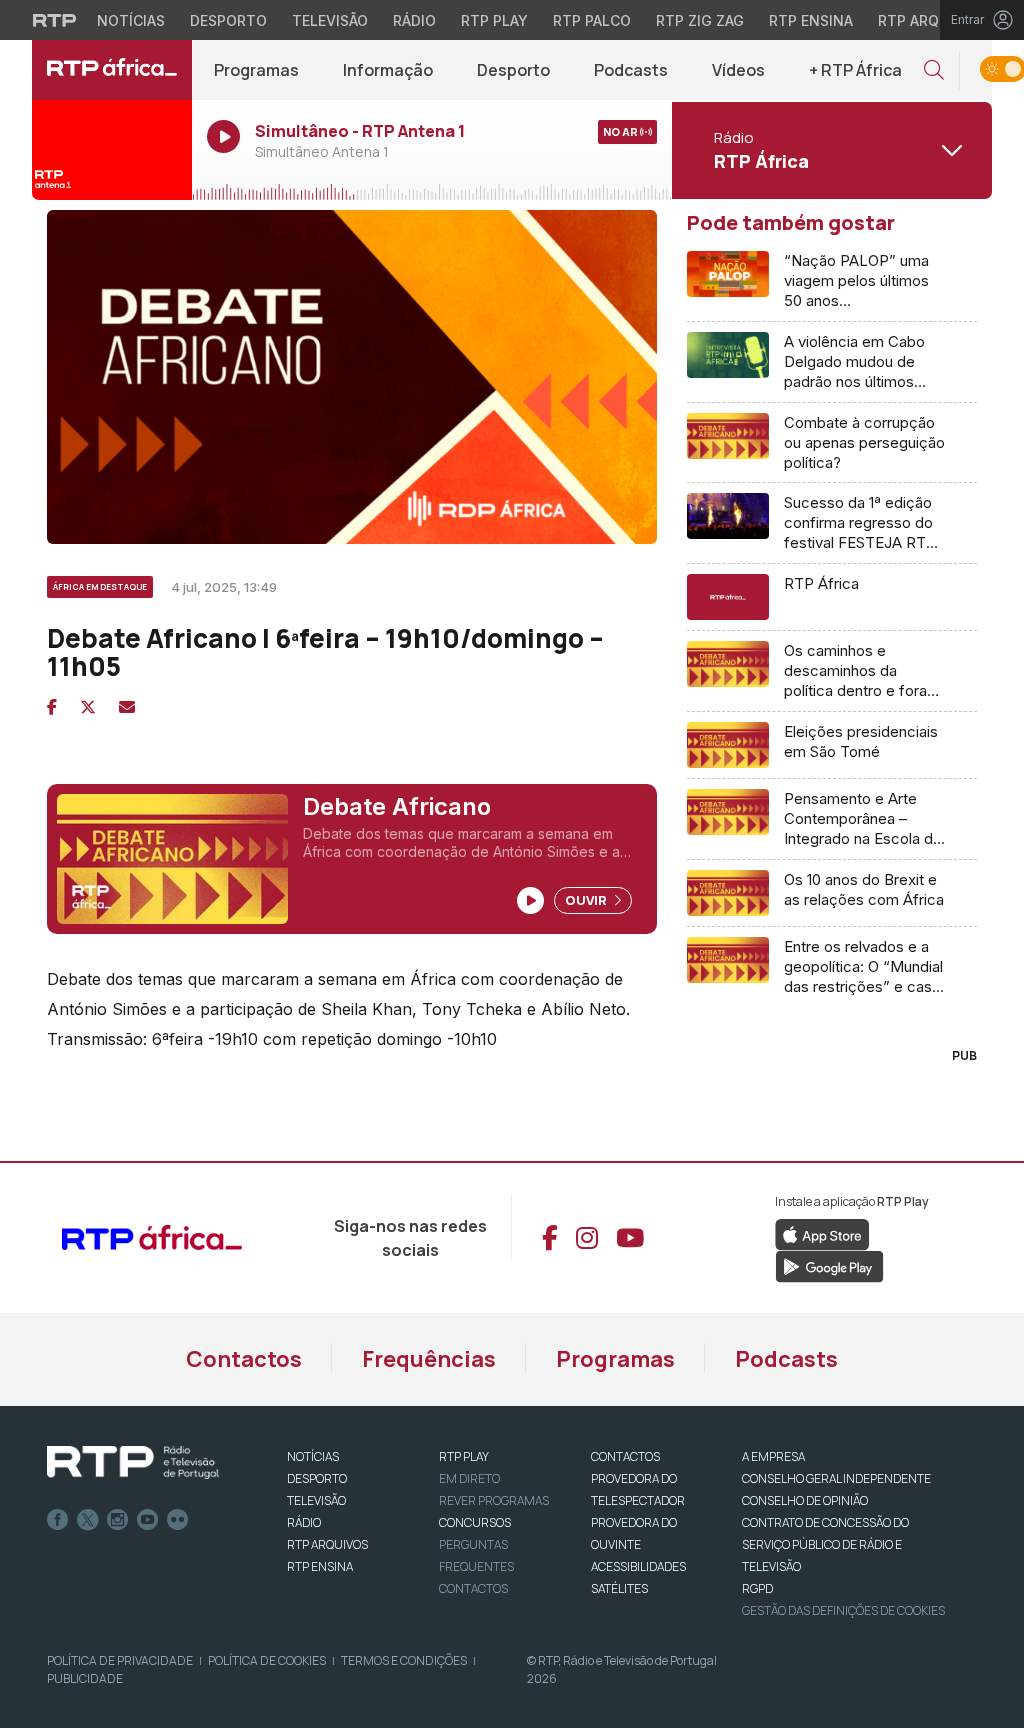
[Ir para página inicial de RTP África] (112, 70)
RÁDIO (304, 1522)
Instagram (118, 1520)
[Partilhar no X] (88, 707)
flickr (178, 1520)
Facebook (58, 1520)
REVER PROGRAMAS (494, 1500)
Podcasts (631, 70)
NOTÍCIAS (313, 1456)
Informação (388, 70)
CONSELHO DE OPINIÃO (805, 1500)
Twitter (88, 1520)
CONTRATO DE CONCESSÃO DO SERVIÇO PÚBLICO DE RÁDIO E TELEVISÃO (825, 1544)
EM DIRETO (469, 1478)
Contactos (244, 1359)
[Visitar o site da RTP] (55, 20)
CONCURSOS (475, 1522)
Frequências (429, 1359)
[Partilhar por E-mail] (127, 707)
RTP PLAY (464, 1456)
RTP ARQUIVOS (327, 1544)
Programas (256, 70)
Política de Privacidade (120, 1660)
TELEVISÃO (316, 1500)
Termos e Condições (404, 1660)
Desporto (228, 20)
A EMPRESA (773, 1456)
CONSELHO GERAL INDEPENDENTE (836, 1478)
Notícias (131, 20)
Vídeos (738, 70)
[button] (934, 70)
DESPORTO (317, 1478)
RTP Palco (592, 20)
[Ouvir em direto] (112, 150)
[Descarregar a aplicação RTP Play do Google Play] (829, 1265)
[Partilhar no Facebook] (52, 707)
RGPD (757, 1588)
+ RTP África (855, 70)
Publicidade (85, 1678)
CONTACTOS (625, 1456)
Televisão (330, 20)
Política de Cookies (267, 1660)
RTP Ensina (811, 20)
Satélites (619, 1588)
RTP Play (494, 20)
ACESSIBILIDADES (638, 1566)
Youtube (148, 1520)
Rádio (414, 20)
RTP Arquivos (930, 20)
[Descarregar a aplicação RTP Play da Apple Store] (822, 1233)
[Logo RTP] (133, 1463)
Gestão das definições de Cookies (843, 1610)
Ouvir (587, 900)
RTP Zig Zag (700, 20)
